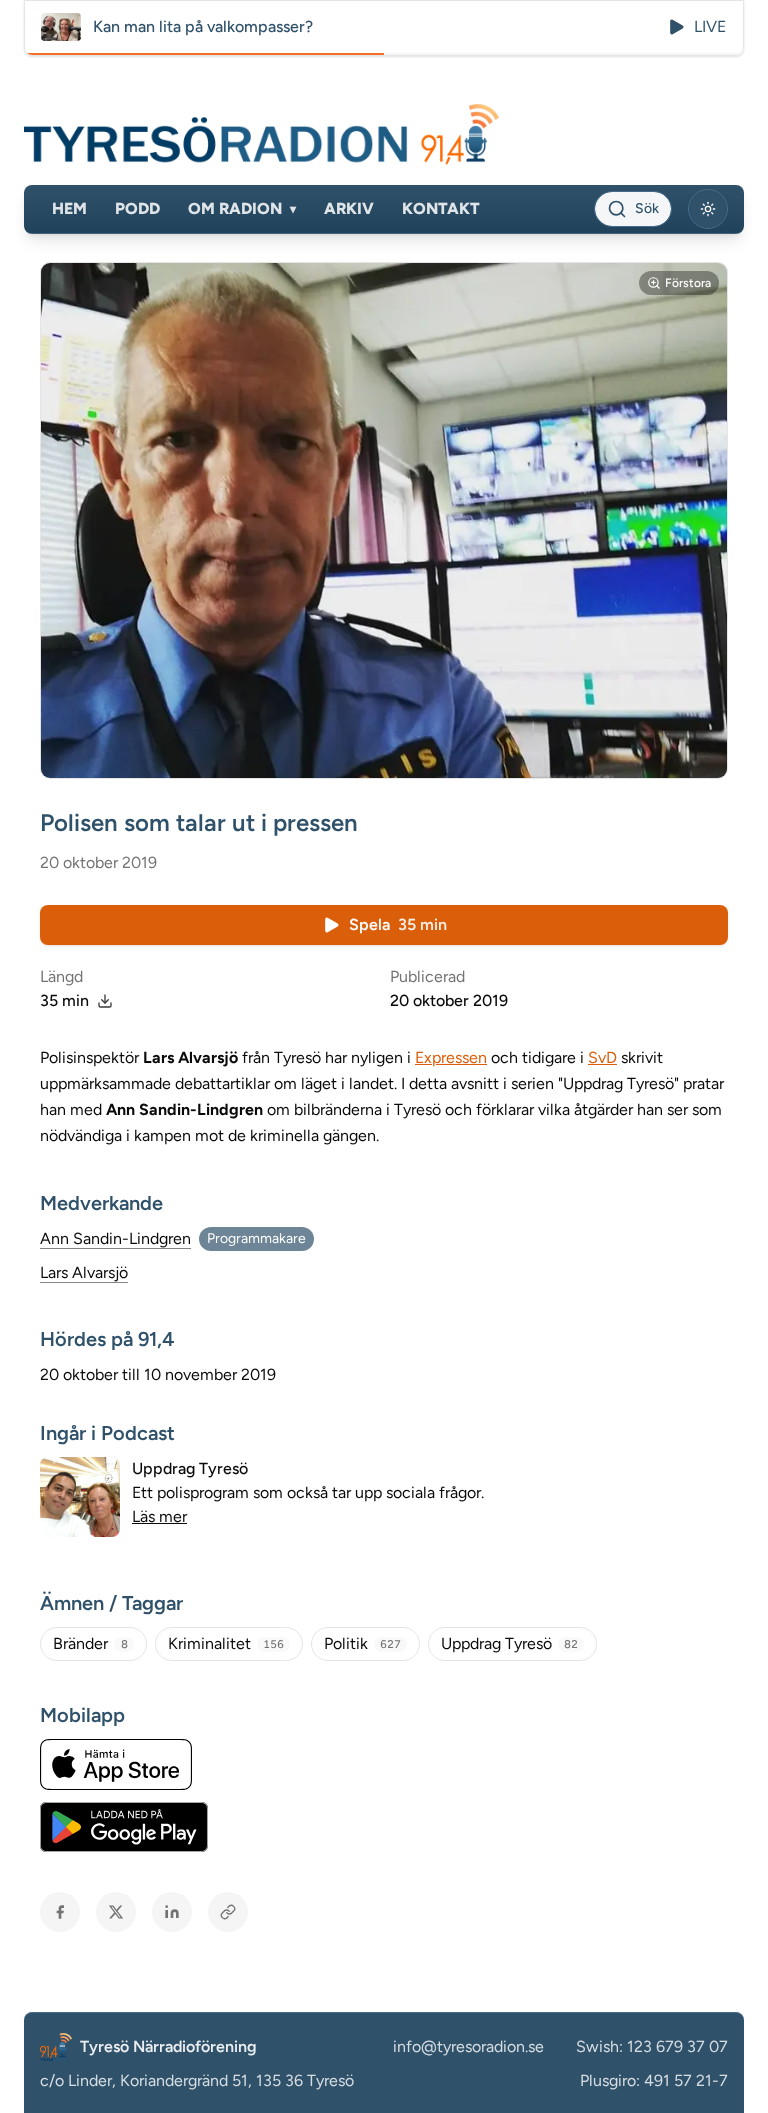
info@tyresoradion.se (468, 2046)
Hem (69, 208)
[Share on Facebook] (60, 1912)
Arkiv (349, 208)
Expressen (451, 1057)
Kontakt (441, 208)
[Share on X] (116, 1912)
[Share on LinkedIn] (172, 1912)
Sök (647, 208)
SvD (602, 1057)
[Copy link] (228, 1912)
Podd (137, 208)
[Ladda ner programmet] (105, 1001)
